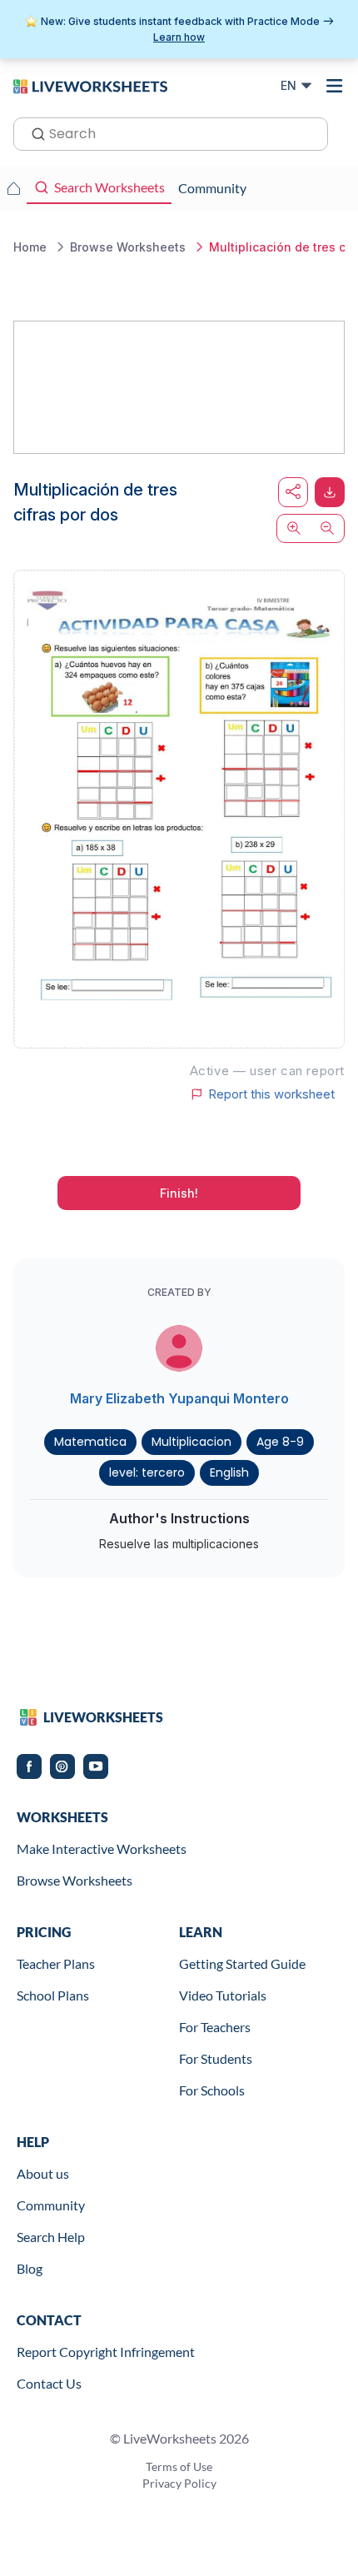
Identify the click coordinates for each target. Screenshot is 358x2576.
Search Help (51, 2237)
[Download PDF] (330, 492)
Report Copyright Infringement (106, 2352)
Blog (30, 2268)
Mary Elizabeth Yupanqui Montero (179, 1398)
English (229, 1472)
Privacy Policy (179, 2483)
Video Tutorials (223, 1995)
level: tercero (147, 1472)
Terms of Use (179, 2466)
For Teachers (215, 2027)
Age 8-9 (280, 1442)
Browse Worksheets (75, 1880)
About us (43, 2173)
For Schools (212, 2090)
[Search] (33, 132)
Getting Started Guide (242, 1963)
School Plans (53, 1995)
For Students (216, 2058)
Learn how (179, 37)
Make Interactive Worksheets (102, 1849)
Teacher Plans (56, 1963)
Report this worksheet (271, 1094)
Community (51, 2205)
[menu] (335, 86)
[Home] (90, 85)
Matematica (90, 1442)
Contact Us (49, 2383)
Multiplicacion (191, 1442)
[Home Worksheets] (13, 188)
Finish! (179, 1193)
